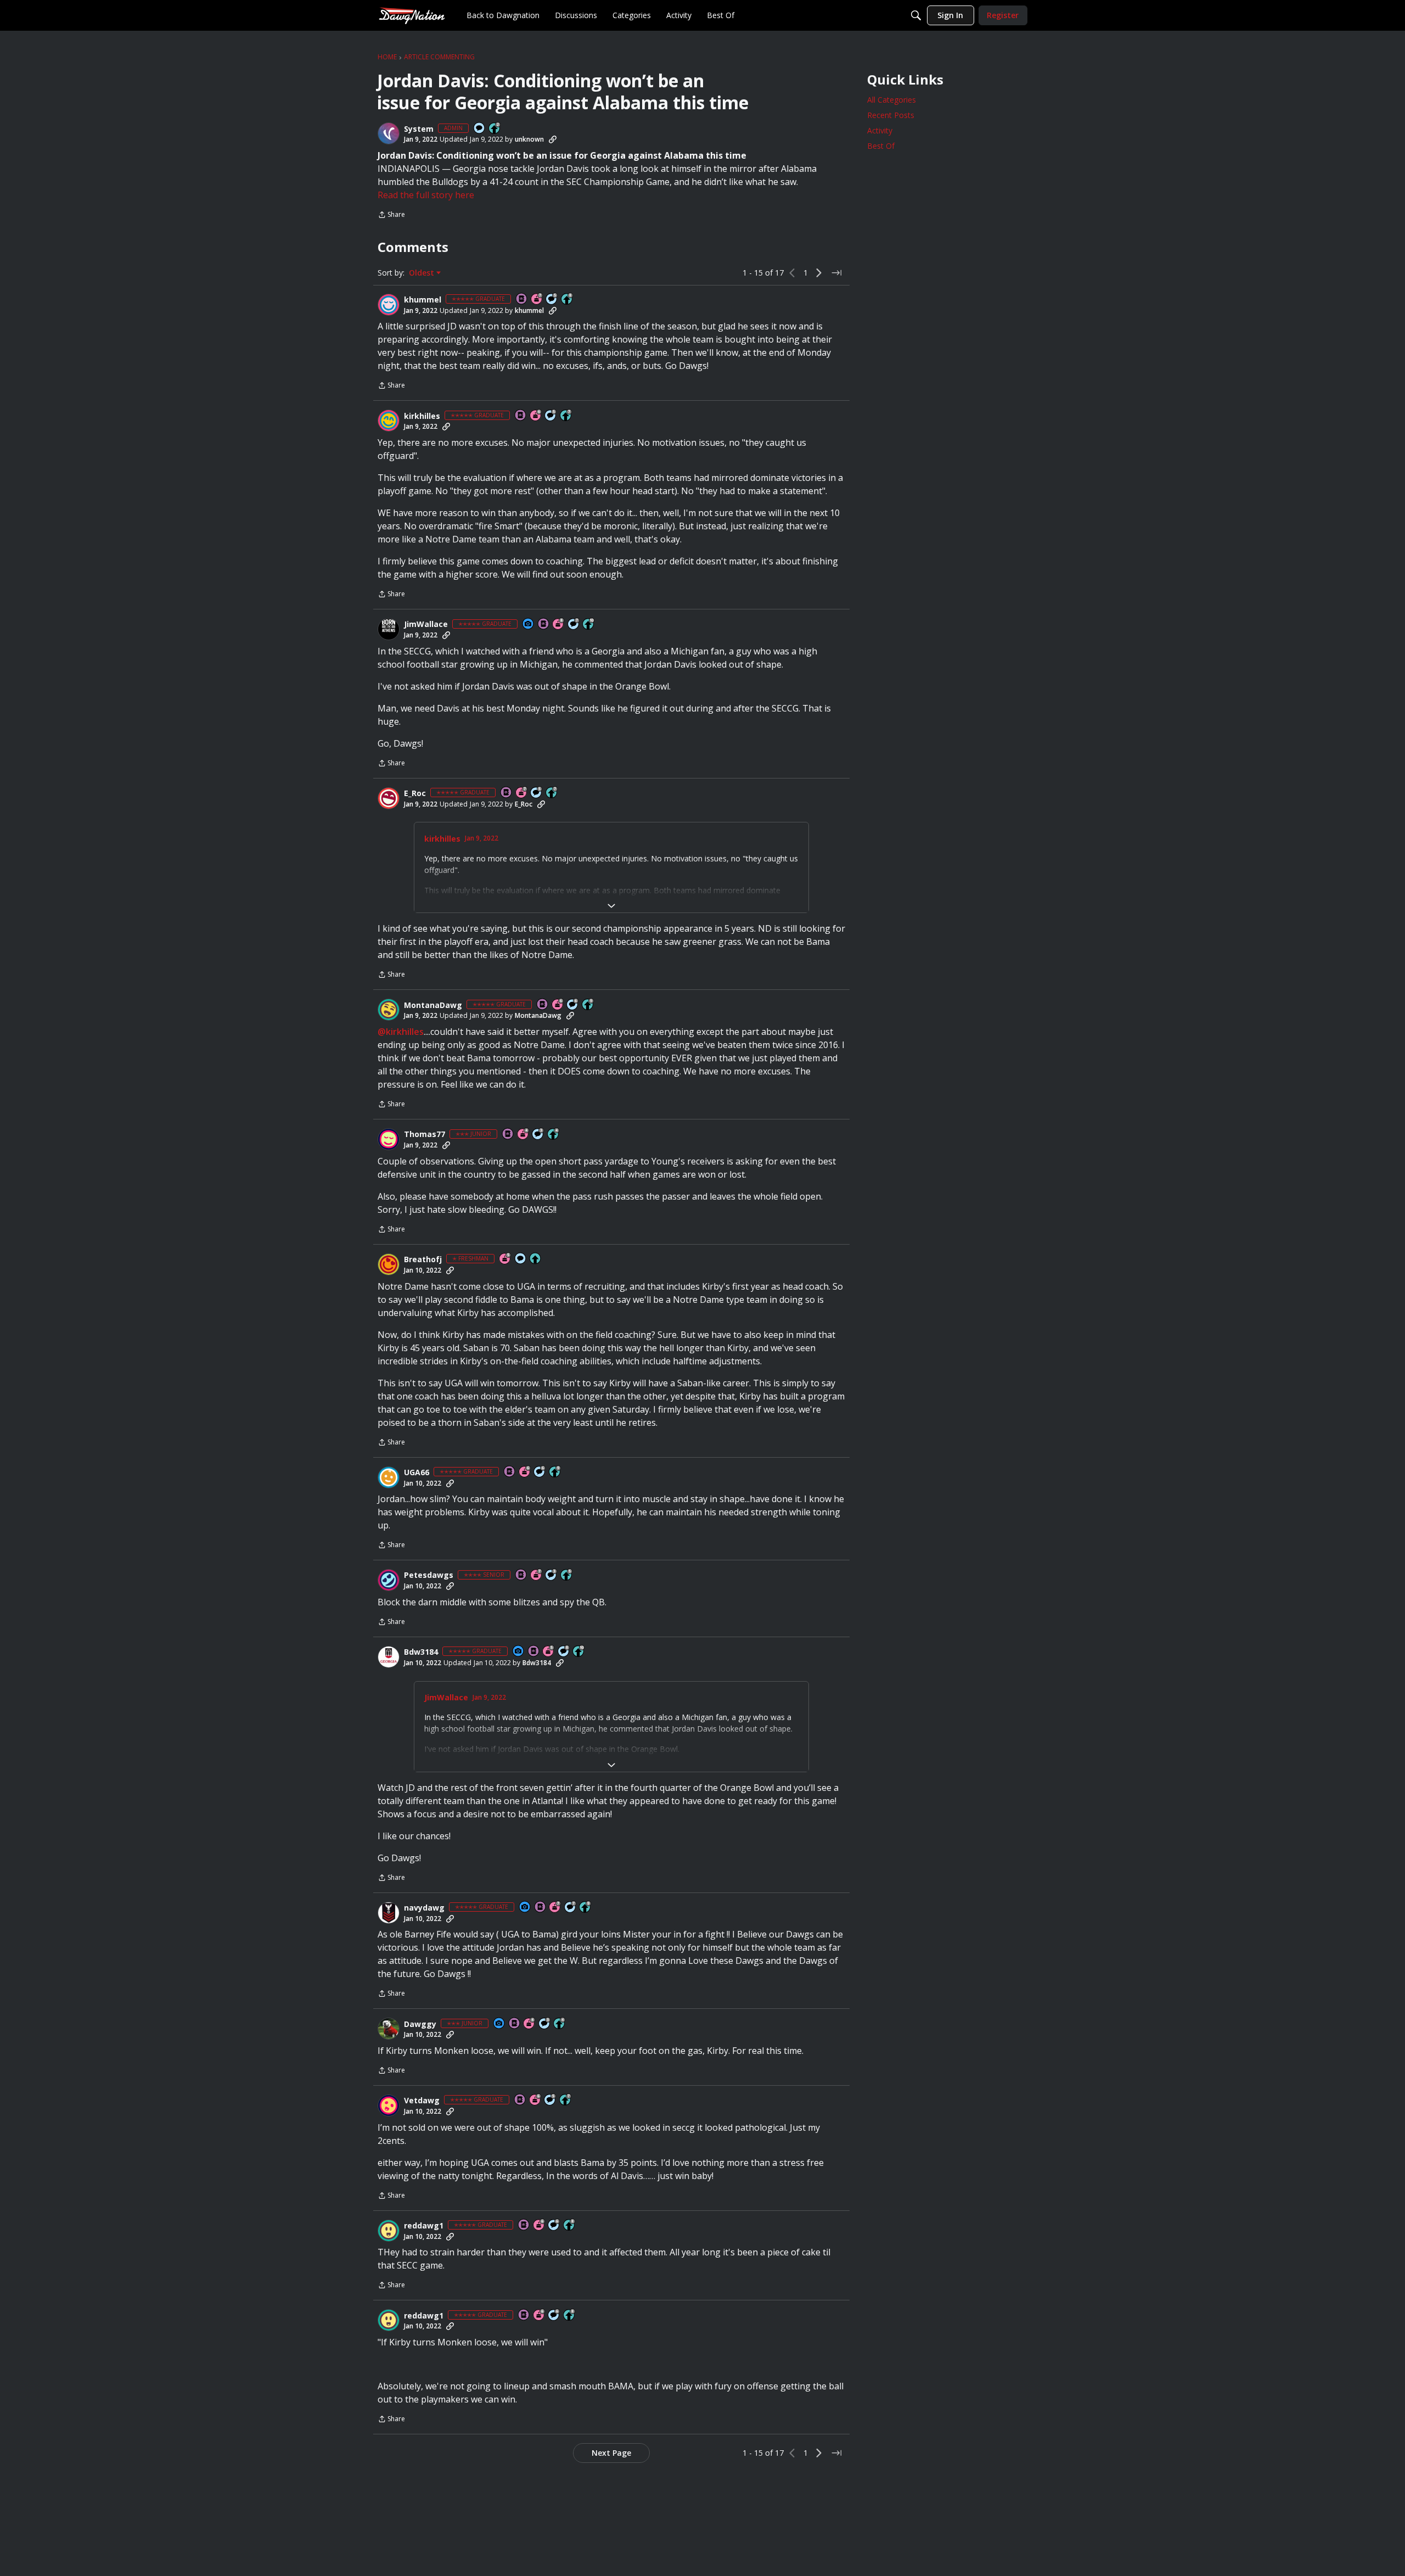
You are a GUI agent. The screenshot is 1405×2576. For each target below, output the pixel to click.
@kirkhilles (401, 1032)
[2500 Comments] (573, 1005)
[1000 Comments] (552, 299)
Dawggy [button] (420, 2024)
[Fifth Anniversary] (505, 1259)
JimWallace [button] (426, 624)
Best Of (881, 146)
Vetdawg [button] (422, 2101)
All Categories (892, 100)
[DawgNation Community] (412, 15)
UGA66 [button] (417, 1472)
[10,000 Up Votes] (589, 625)
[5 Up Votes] (536, 1259)
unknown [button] (529, 139)
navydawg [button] (424, 1908)
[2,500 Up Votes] (567, 299)
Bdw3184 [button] (421, 1652)
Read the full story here (426, 195)
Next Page (611, 2453)
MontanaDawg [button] (433, 1005)
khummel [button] (423, 300)
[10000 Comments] (564, 1652)
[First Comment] (480, 129)
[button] (389, 133)
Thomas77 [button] (425, 1134)
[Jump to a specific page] (836, 273)
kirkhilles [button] (422, 416)
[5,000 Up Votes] (588, 1005)
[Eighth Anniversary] (559, 625)
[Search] (916, 15)
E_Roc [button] (415, 793)
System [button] (419, 129)
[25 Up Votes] (495, 129)
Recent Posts (891, 115)
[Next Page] (819, 273)
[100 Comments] (538, 1135)
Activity (880, 130)
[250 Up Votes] (554, 1135)
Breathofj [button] (423, 1259)
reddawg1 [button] (424, 2226)
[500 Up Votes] (567, 1575)
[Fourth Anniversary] (524, 1135)
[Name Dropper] (522, 299)
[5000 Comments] (574, 625)
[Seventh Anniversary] (537, 299)
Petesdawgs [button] (429, 1575)
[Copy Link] (553, 139)
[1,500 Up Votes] (566, 416)
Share (391, 215)
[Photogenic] (529, 625)
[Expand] (611, 906)
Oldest (423, 273)
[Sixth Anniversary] (536, 416)
